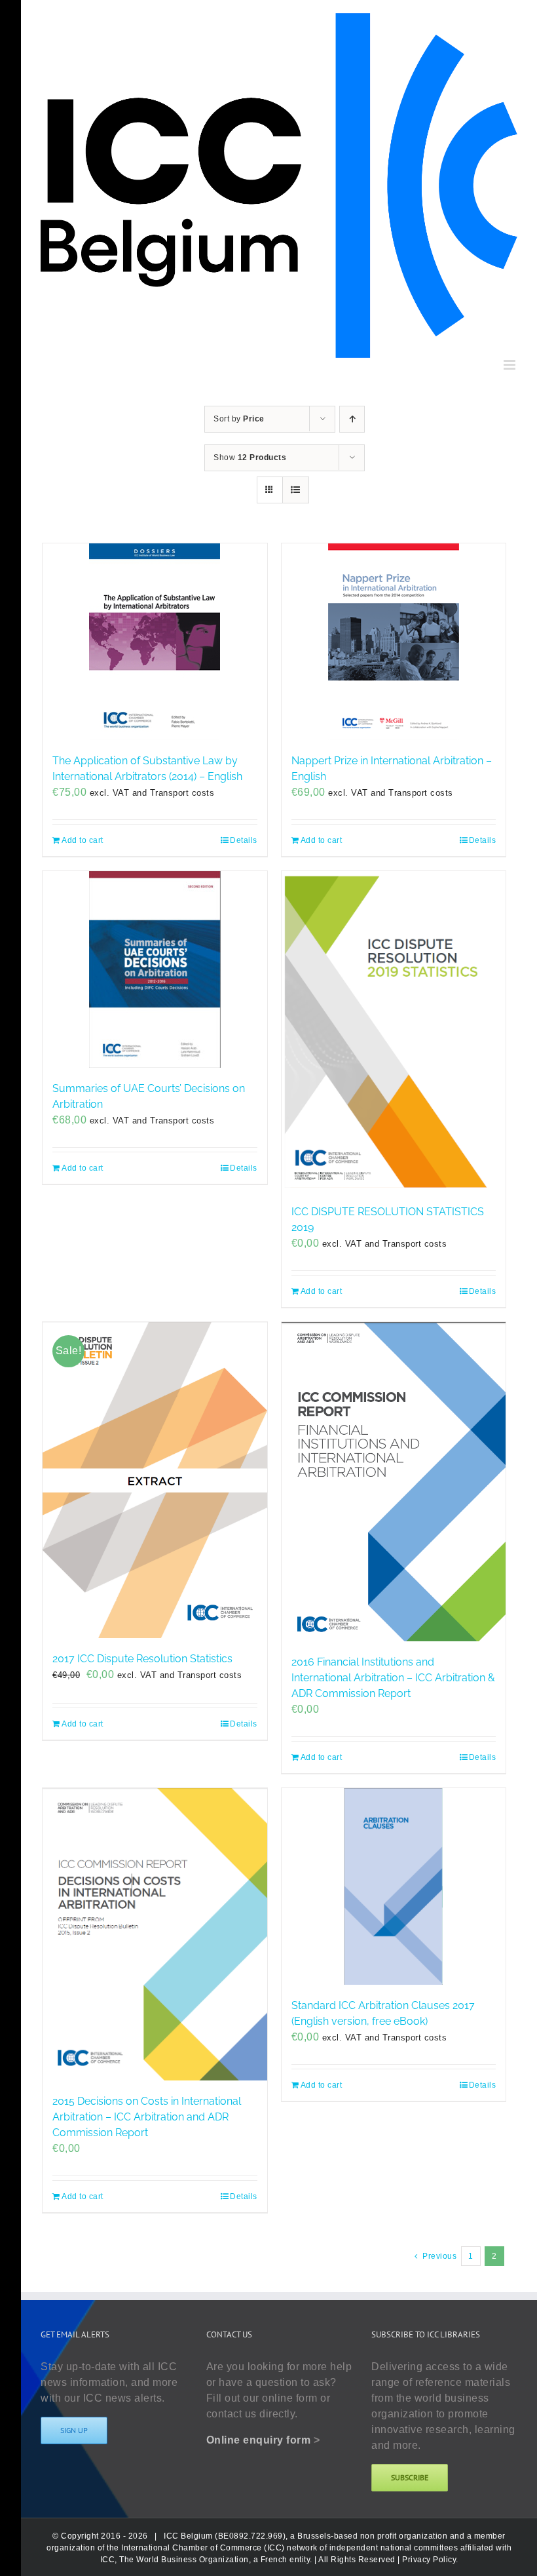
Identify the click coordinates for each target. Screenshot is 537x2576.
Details (244, 840)
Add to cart (83, 840)
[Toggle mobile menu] (511, 365)
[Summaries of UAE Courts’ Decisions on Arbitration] (155, 969)
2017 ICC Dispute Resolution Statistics (142, 1659)
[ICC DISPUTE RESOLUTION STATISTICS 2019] (394, 1031)
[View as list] (296, 490)
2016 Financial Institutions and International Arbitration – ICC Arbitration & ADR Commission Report (393, 1678)
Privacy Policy (429, 2560)
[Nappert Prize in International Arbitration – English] (394, 642)
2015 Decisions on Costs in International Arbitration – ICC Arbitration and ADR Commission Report (147, 2117)
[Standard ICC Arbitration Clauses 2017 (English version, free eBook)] (394, 1886)
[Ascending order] (352, 419)
